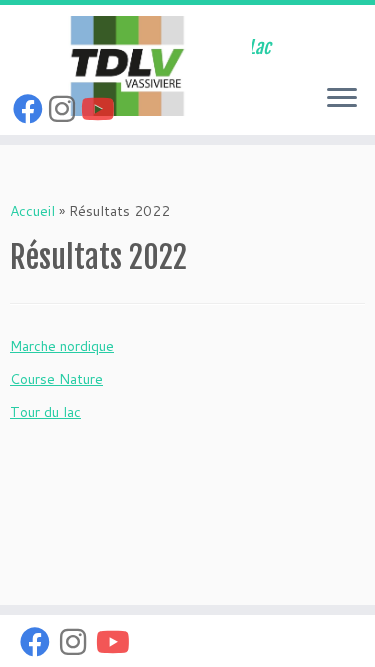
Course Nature (56, 379)
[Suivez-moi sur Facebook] (31, 108)
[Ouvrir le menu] (342, 99)
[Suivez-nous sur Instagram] (65, 108)
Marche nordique (62, 346)
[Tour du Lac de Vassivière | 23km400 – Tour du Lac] (126, 66)
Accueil (32, 211)
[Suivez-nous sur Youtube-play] (101, 108)
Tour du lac (45, 412)
